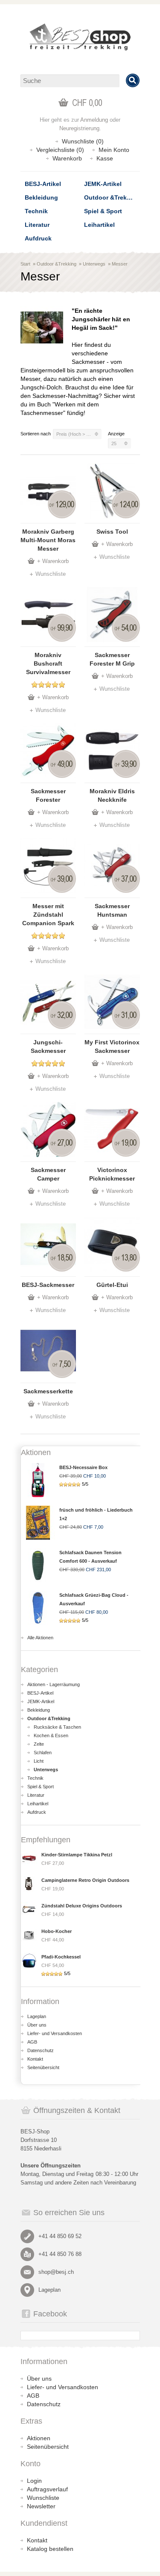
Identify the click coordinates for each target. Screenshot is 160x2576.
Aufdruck (38, 238)
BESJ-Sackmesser (48, 1285)
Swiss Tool (112, 532)
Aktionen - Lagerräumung (54, 1684)
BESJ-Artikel (43, 184)
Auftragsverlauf (47, 2489)
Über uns (37, 2025)
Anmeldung (94, 120)
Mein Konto (114, 150)
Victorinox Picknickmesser (112, 1174)
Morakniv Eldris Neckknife (112, 795)
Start (25, 264)
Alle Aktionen (40, 1638)
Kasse (105, 158)
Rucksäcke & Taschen (57, 1727)
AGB (32, 2042)
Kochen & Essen (51, 1735)
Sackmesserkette (48, 1391)
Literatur (37, 225)
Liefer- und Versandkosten (55, 2033)
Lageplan (37, 2016)
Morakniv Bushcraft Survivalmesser (48, 663)
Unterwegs (94, 264)
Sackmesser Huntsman (112, 910)
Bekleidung (41, 197)
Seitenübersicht (43, 2067)
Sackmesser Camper (48, 1174)
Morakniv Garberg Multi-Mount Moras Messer (48, 540)
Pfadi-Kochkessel (61, 1957)
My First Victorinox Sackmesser (112, 1046)
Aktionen (39, 2438)
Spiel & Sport (103, 211)
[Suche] (133, 80)
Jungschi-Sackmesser (48, 1046)
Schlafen (43, 1753)
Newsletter (41, 2506)
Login (34, 2481)
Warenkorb (67, 158)
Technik (36, 211)
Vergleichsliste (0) (60, 150)
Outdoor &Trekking (112, 197)
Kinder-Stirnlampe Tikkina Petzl (77, 1855)
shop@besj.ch (56, 2272)
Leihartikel (99, 225)
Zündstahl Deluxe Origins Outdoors (82, 1906)
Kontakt (35, 2059)
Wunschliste (51, 574)
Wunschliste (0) (83, 141)
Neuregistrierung (79, 128)
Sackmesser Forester (48, 795)
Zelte (39, 1744)
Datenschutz (41, 2050)
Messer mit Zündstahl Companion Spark (48, 915)
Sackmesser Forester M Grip (112, 659)
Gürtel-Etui (112, 1285)
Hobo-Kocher (57, 1931)
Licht (39, 1761)
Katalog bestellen (50, 2549)
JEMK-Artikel (103, 184)
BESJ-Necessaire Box (83, 1467)
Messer (120, 264)
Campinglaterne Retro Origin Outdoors (85, 1880)
